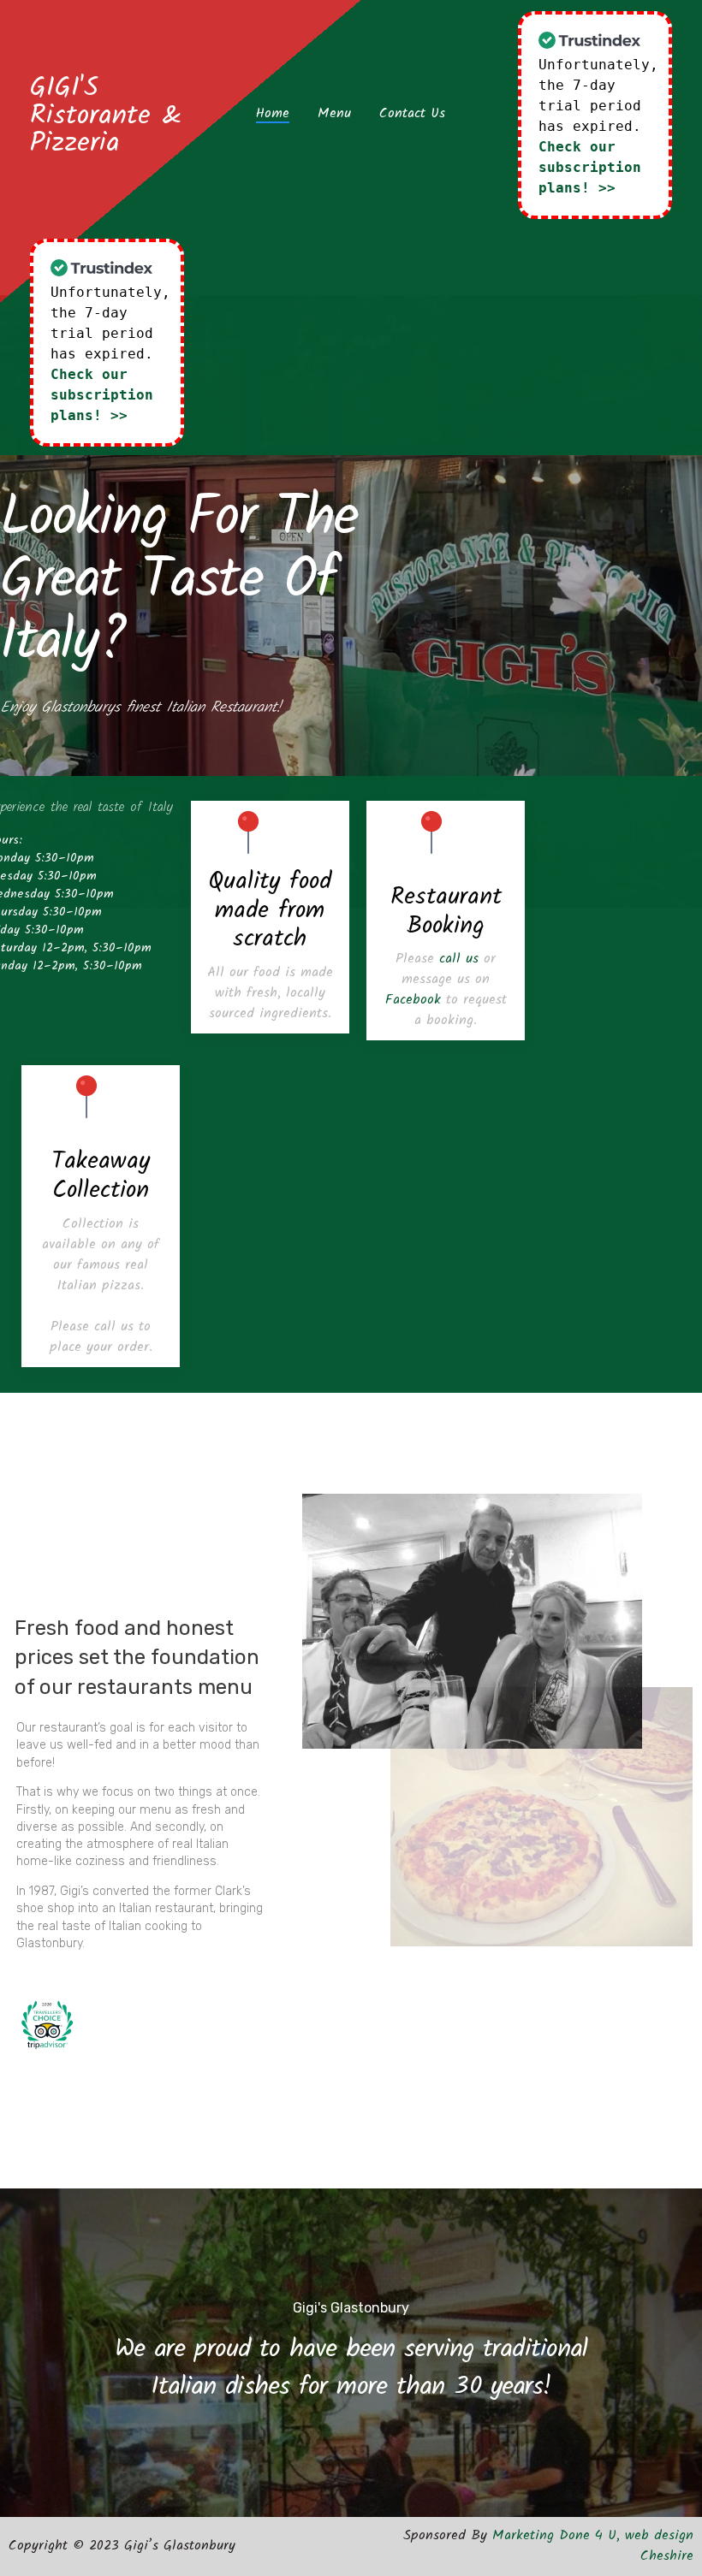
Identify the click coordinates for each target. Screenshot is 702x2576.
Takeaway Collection (101, 1176)
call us (459, 959)
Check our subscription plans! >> (590, 167)
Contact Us (412, 114)
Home (273, 114)
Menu (334, 114)
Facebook (413, 1000)
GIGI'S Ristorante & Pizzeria (106, 116)
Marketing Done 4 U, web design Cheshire (593, 2546)
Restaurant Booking (446, 912)
